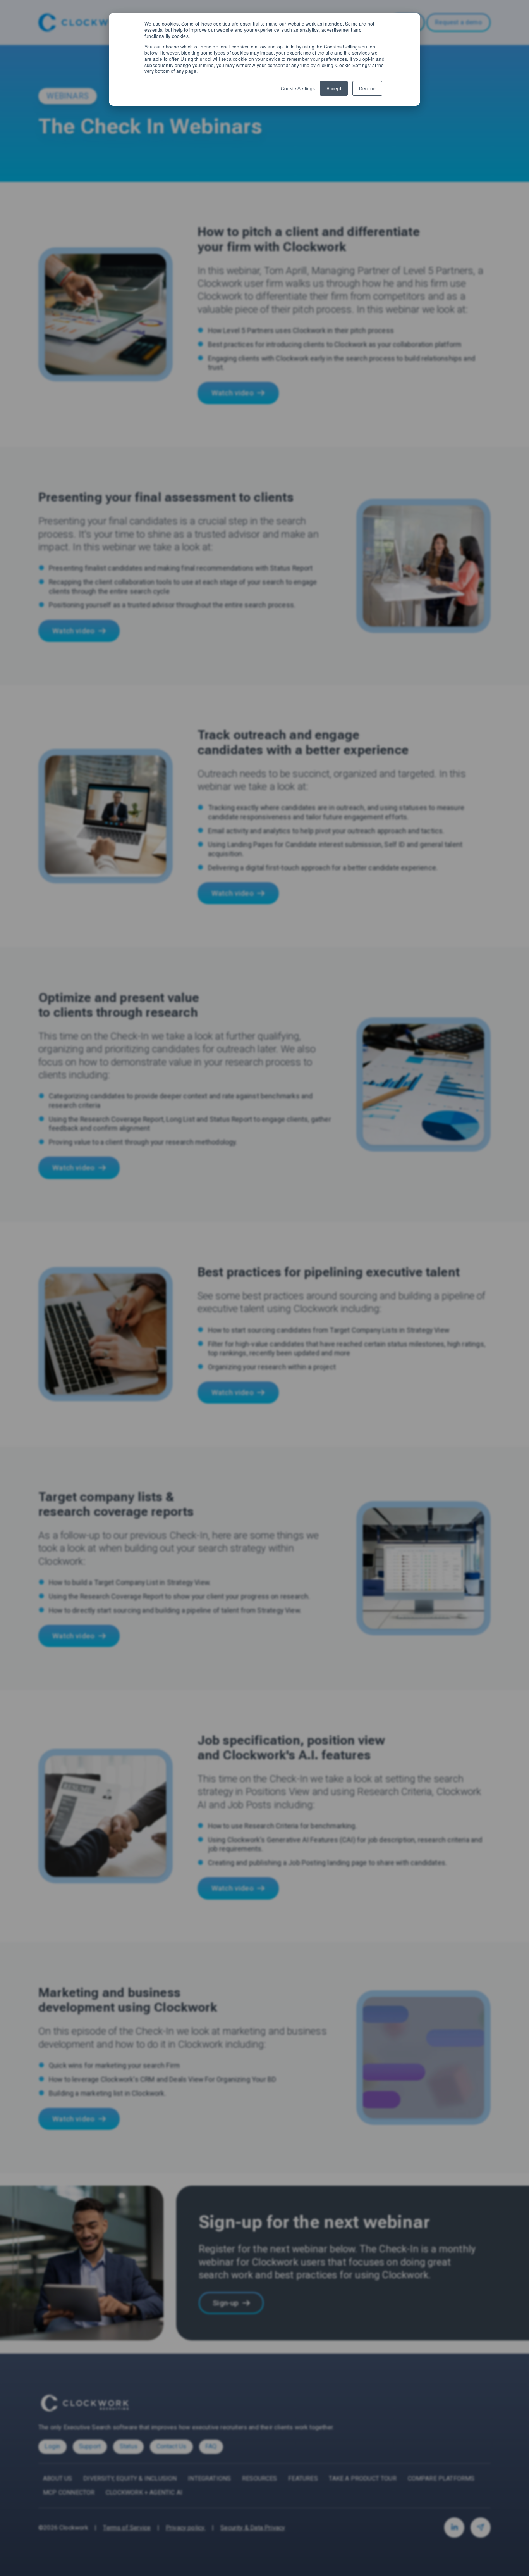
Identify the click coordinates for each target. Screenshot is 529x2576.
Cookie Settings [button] (298, 88)
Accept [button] (334, 88)
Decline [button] (367, 88)
